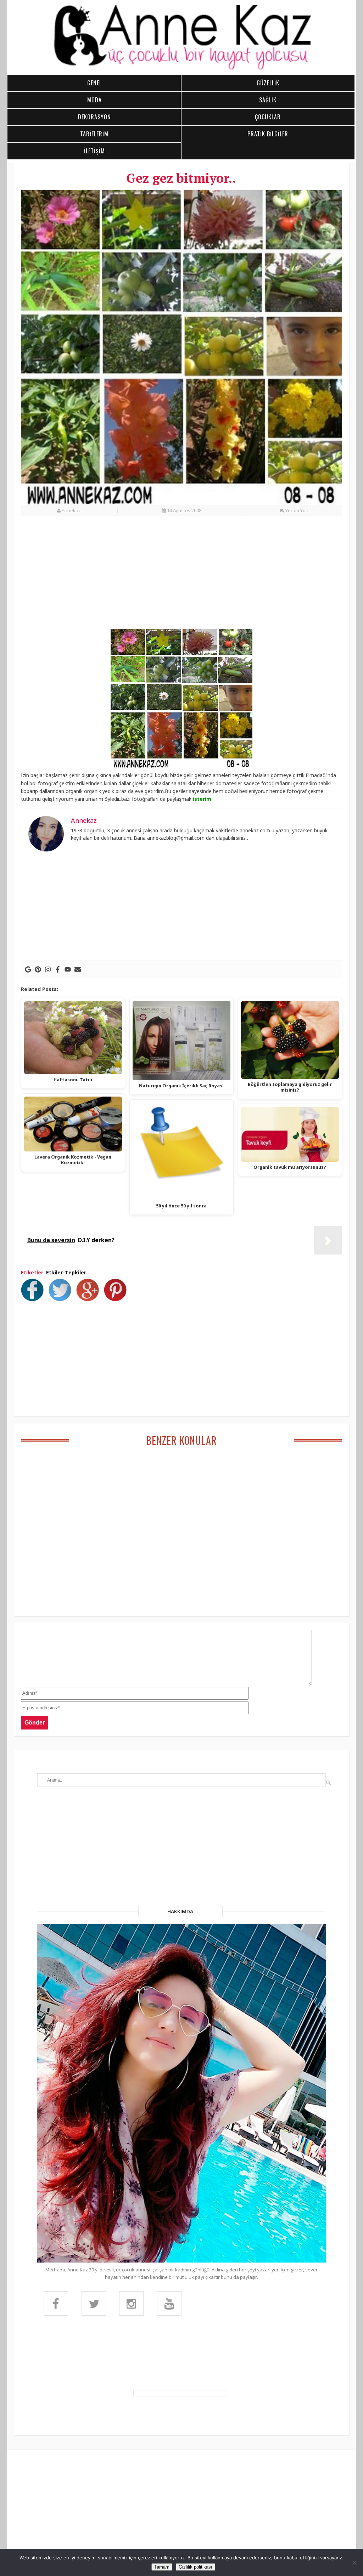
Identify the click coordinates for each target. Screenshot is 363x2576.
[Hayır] (354, 2563)
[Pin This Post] (117, 1299)
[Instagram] (48, 969)
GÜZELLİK (268, 83)
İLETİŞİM (94, 151)
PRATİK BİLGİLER (268, 134)
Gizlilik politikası (196, 2567)
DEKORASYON (94, 117)
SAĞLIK (268, 100)
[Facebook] (58, 969)
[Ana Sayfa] (181, 69)
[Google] (28, 969)
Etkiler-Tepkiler (66, 1272)
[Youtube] (68, 969)
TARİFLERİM (94, 134)
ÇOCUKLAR (268, 117)
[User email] (78, 969)
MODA (94, 100)
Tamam (162, 2567)
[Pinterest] (38, 969)
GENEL (94, 83)
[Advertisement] (181, 577)
